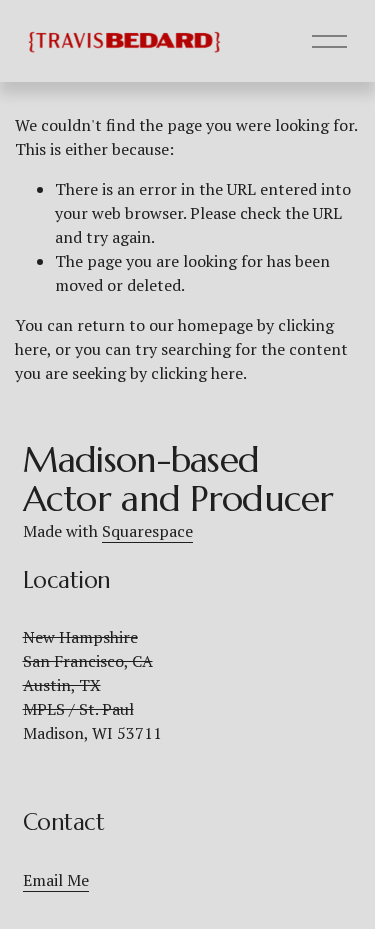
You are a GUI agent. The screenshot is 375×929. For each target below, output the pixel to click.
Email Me (56, 880)
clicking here (197, 373)
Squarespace (147, 531)
